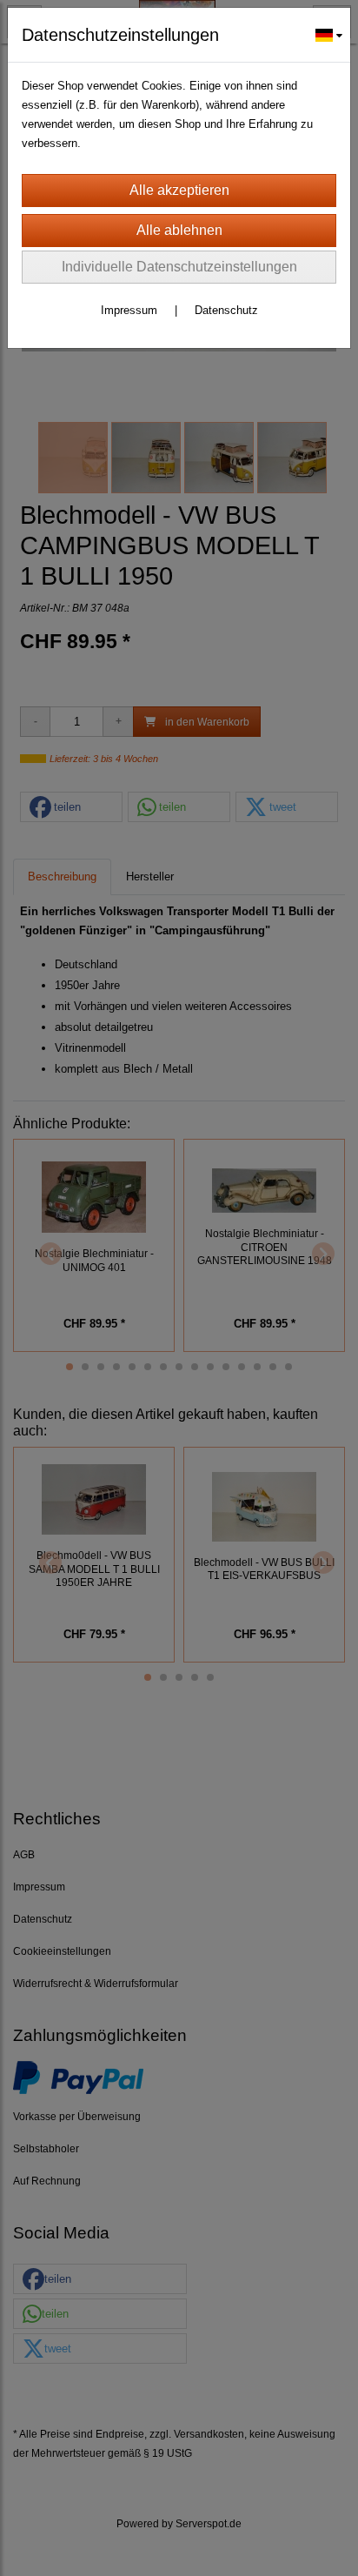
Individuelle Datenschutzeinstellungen (179, 267)
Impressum (129, 310)
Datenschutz (226, 310)
